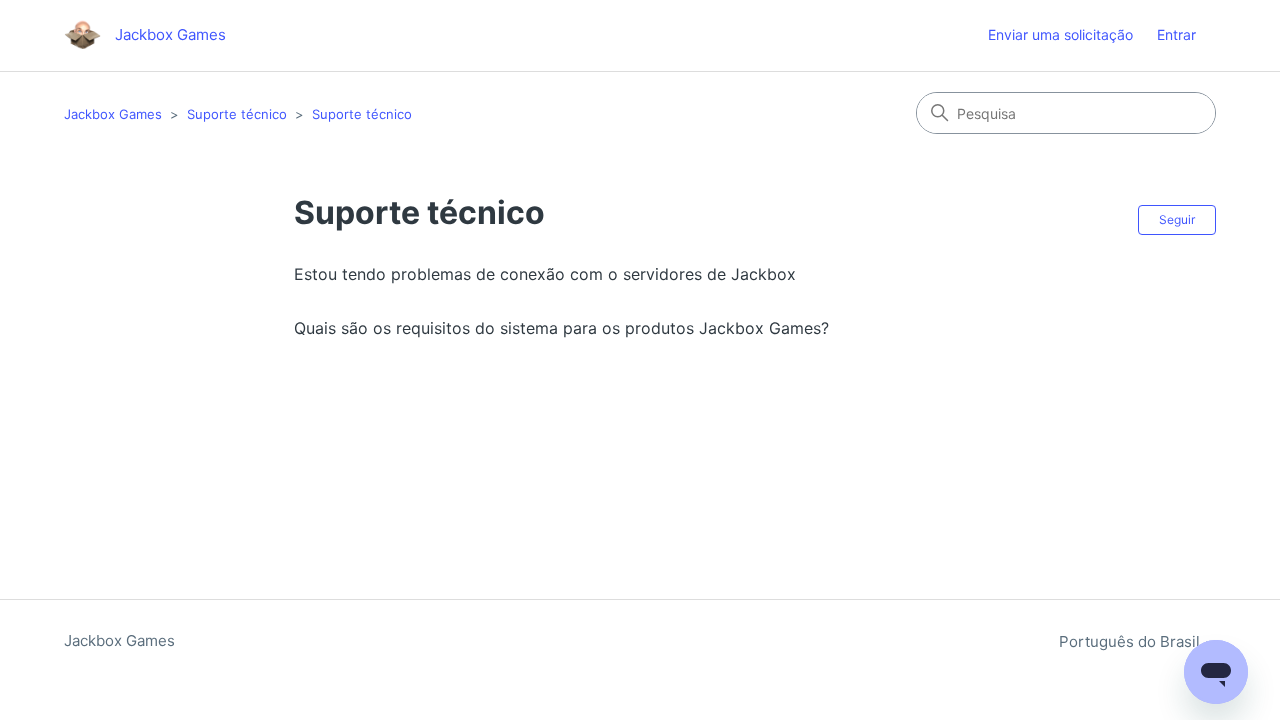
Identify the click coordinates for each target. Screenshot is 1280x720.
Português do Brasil (1131, 641)
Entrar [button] (1176, 34)
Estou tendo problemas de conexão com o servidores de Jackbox (545, 274)
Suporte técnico (237, 114)
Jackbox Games (113, 114)
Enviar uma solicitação (1060, 34)
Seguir (1177, 219)
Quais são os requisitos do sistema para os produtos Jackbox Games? (561, 328)
